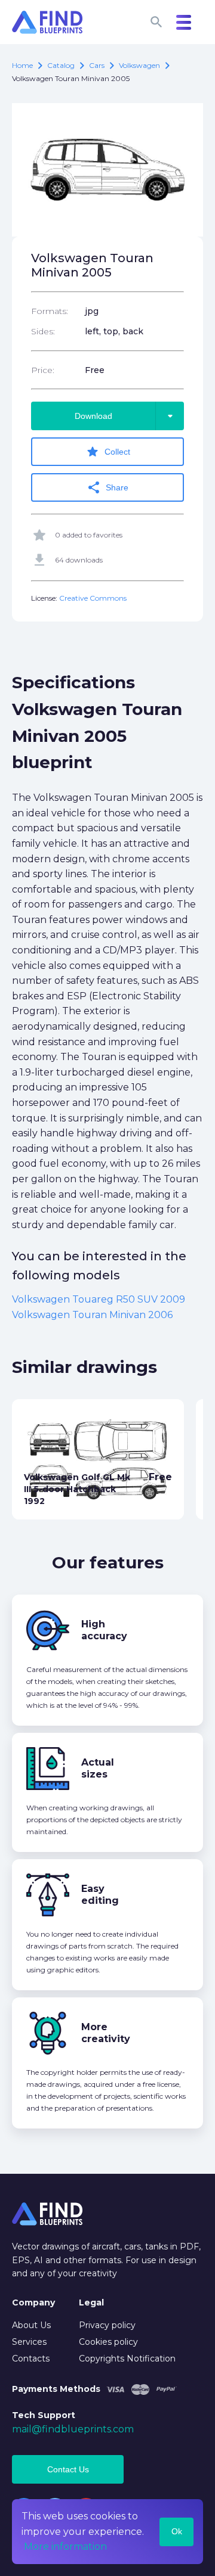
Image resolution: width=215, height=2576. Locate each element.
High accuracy (104, 1630)
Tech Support (44, 2415)
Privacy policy (107, 2325)
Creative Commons (93, 598)
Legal (91, 2302)
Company (33, 2302)
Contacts (31, 2359)
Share (107, 487)
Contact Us (68, 2469)
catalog (61, 65)
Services (29, 2342)
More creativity (106, 2033)
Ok (177, 2531)
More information (65, 2547)
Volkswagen (139, 65)
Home (22, 65)
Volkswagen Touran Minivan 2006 (92, 1315)
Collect (108, 452)
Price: (43, 370)
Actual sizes (98, 1768)
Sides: (43, 331)
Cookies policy (108, 2342)
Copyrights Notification (127, 2359)
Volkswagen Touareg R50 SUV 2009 (99, 1299)
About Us (31, 2325)
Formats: (50, 311)
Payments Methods (56, 2389)
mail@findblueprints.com (73, 2429)
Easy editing (100, 1895)
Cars (97, 65)
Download (126, 416)
